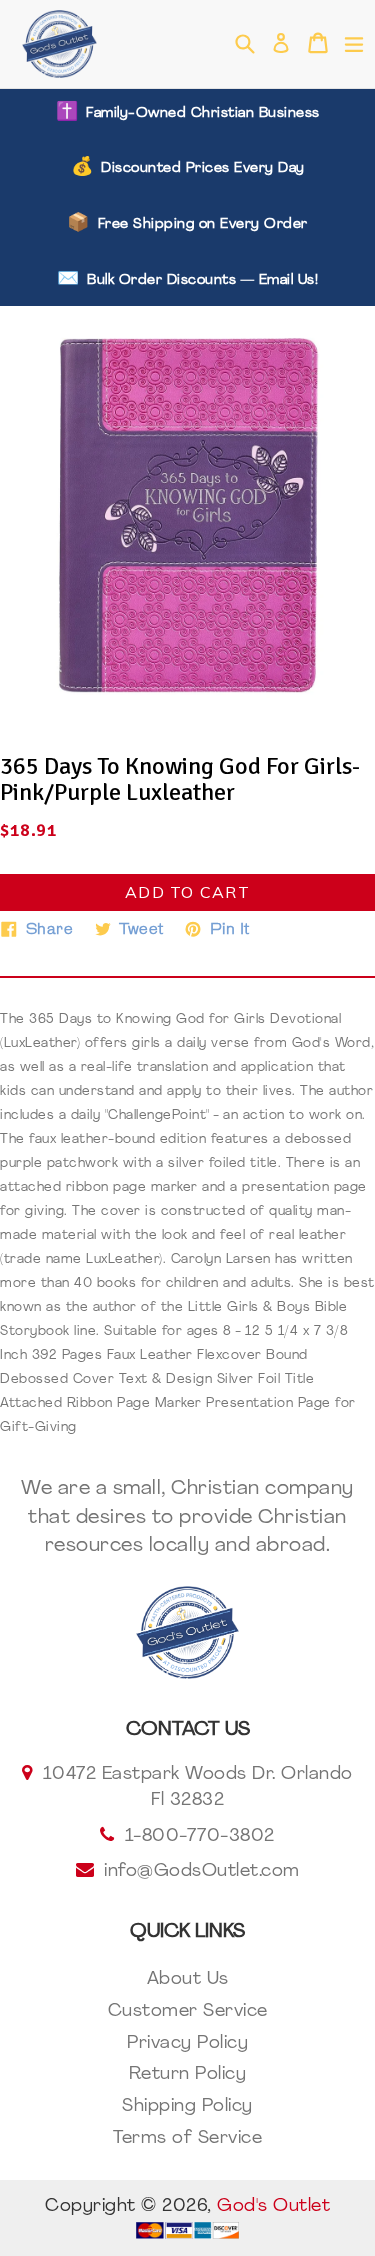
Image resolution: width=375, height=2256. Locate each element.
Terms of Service (187, 2139)
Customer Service (188, 2012)
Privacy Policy (187, 2044)
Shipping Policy (187, 2107)
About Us (188, 1980)
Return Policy (188, 2075)
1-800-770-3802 (200, 1837)
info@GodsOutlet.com (202, 1872)
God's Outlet (273, 2207)
